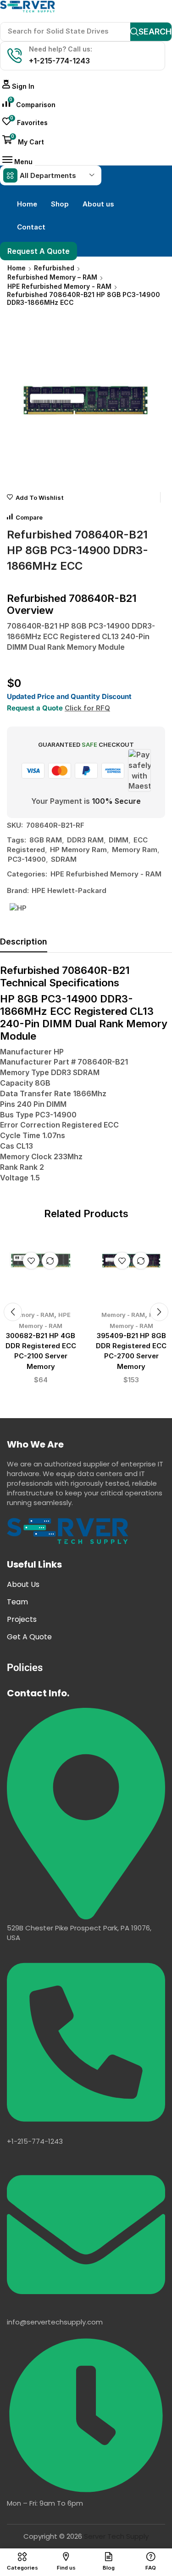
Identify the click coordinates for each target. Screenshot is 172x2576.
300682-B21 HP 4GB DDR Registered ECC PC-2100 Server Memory (41, 1351)
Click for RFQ (87, 708)
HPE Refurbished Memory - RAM (59, 286)
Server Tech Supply (116, 2536)
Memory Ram (135, 850)
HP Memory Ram (78, 850)
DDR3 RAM (85, 840)
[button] (18, 86)
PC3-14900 (27, 859)
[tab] (24, 944)
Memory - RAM (32, 1315)
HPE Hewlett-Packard (69, 890)
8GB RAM (46, 840)
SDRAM (64, 859)
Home (17, 268)
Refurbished (54, 268)
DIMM (119, 840)
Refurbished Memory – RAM (52, 277)
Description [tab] (24, 942)
